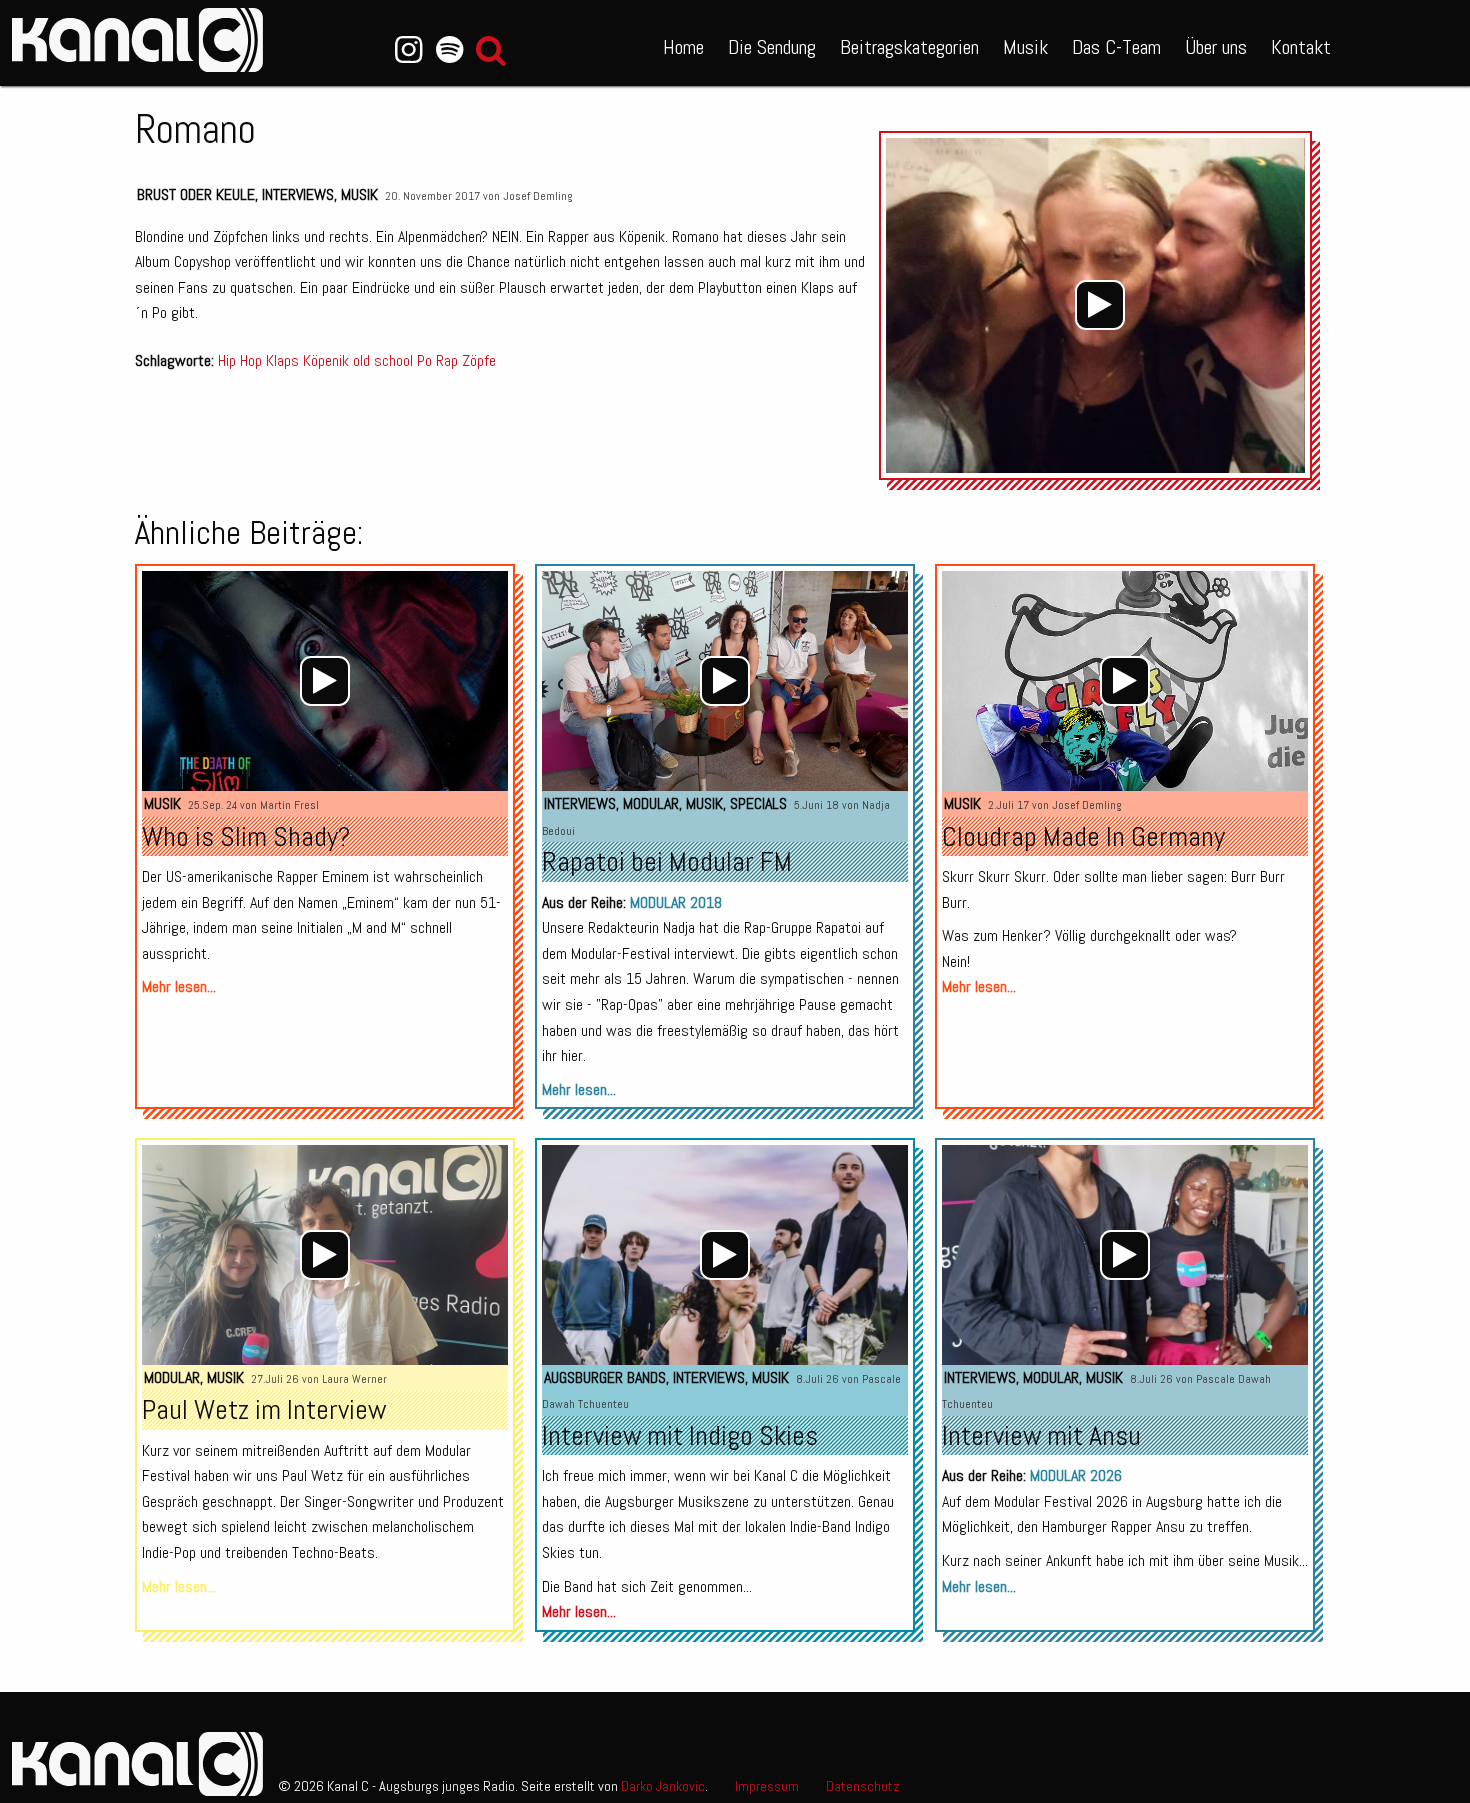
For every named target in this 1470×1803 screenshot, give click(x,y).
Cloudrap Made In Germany (1083, 836)
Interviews (298, 194)
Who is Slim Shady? (246, 836)
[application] (1100, 305)
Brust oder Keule (196, 194)
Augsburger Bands (605, 1377)
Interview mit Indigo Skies (680, 1435)
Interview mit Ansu (1041, 1435)
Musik (1025, 47)
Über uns (1216, 47)
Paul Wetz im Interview (264, 1409)
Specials (758, 803)
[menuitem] (683, 43)
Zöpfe (479, 360)
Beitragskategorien (909, 47)
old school (383, 360)
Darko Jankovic (663, 1786)
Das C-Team (1116, 47)
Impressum (767, 1786)
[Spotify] (449, 50)
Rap (447, 360)
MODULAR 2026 (1076, 1475)
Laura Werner (354, 1379)
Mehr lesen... (179, 986)
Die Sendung (772, 47)
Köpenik (326, 360)
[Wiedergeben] (1100, 305)
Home (683, 47)
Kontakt (1301, 47)
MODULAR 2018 (676, 902)
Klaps (282, 360)
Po (424, 360)
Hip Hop (240, 360)
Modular (651, 803)
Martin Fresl (289, 805)
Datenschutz (863, 1786)
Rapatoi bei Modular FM (667, 861)
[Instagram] (408, 50)
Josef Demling (538, 196)
